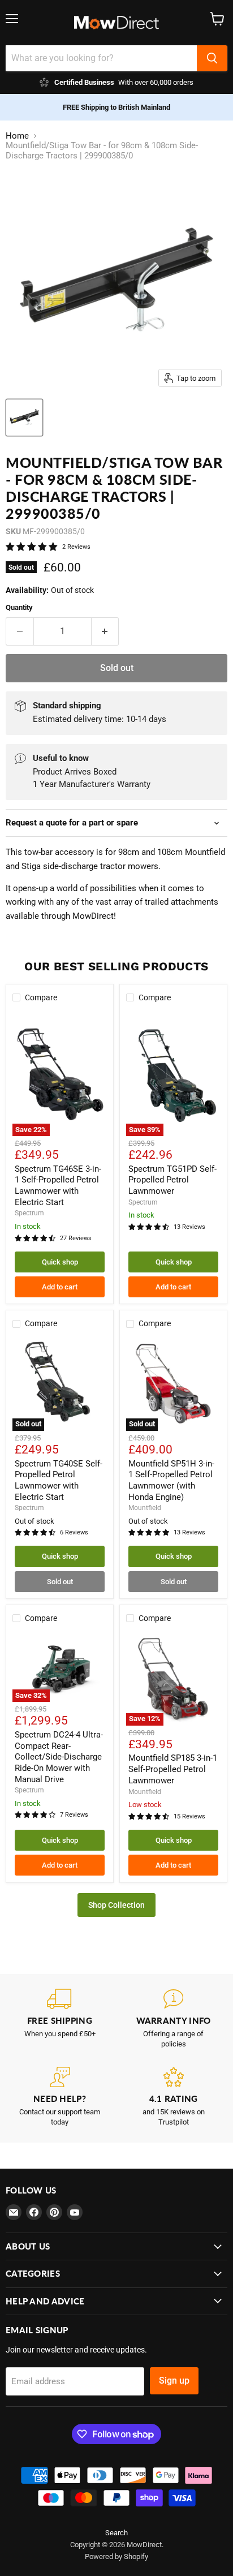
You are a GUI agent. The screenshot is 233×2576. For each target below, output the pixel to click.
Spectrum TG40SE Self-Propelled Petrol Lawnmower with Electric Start (59, 1480)
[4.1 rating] (173, 2097)
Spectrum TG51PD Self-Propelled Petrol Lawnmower (172, 1180)
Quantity (19, 607)
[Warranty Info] (173, 2019)
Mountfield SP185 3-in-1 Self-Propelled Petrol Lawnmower (173, 1769)
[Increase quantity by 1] (105, 631)
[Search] (212, 58)
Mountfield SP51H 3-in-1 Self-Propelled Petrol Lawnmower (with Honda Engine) (171, 1480)
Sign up (174, 2381)
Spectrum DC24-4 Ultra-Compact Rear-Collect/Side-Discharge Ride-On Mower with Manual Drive (59, 1757)
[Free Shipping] (60, 2019)
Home (17, 136)
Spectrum (29, 1213)
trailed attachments (182, 902)
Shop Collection (116, 1905)
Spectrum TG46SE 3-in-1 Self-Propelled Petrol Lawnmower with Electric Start (58, 1186)
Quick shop (60, 1262)
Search (116, 2533)
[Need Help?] (60, 2097)
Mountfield (145, 1508)
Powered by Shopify (116, 2556)
